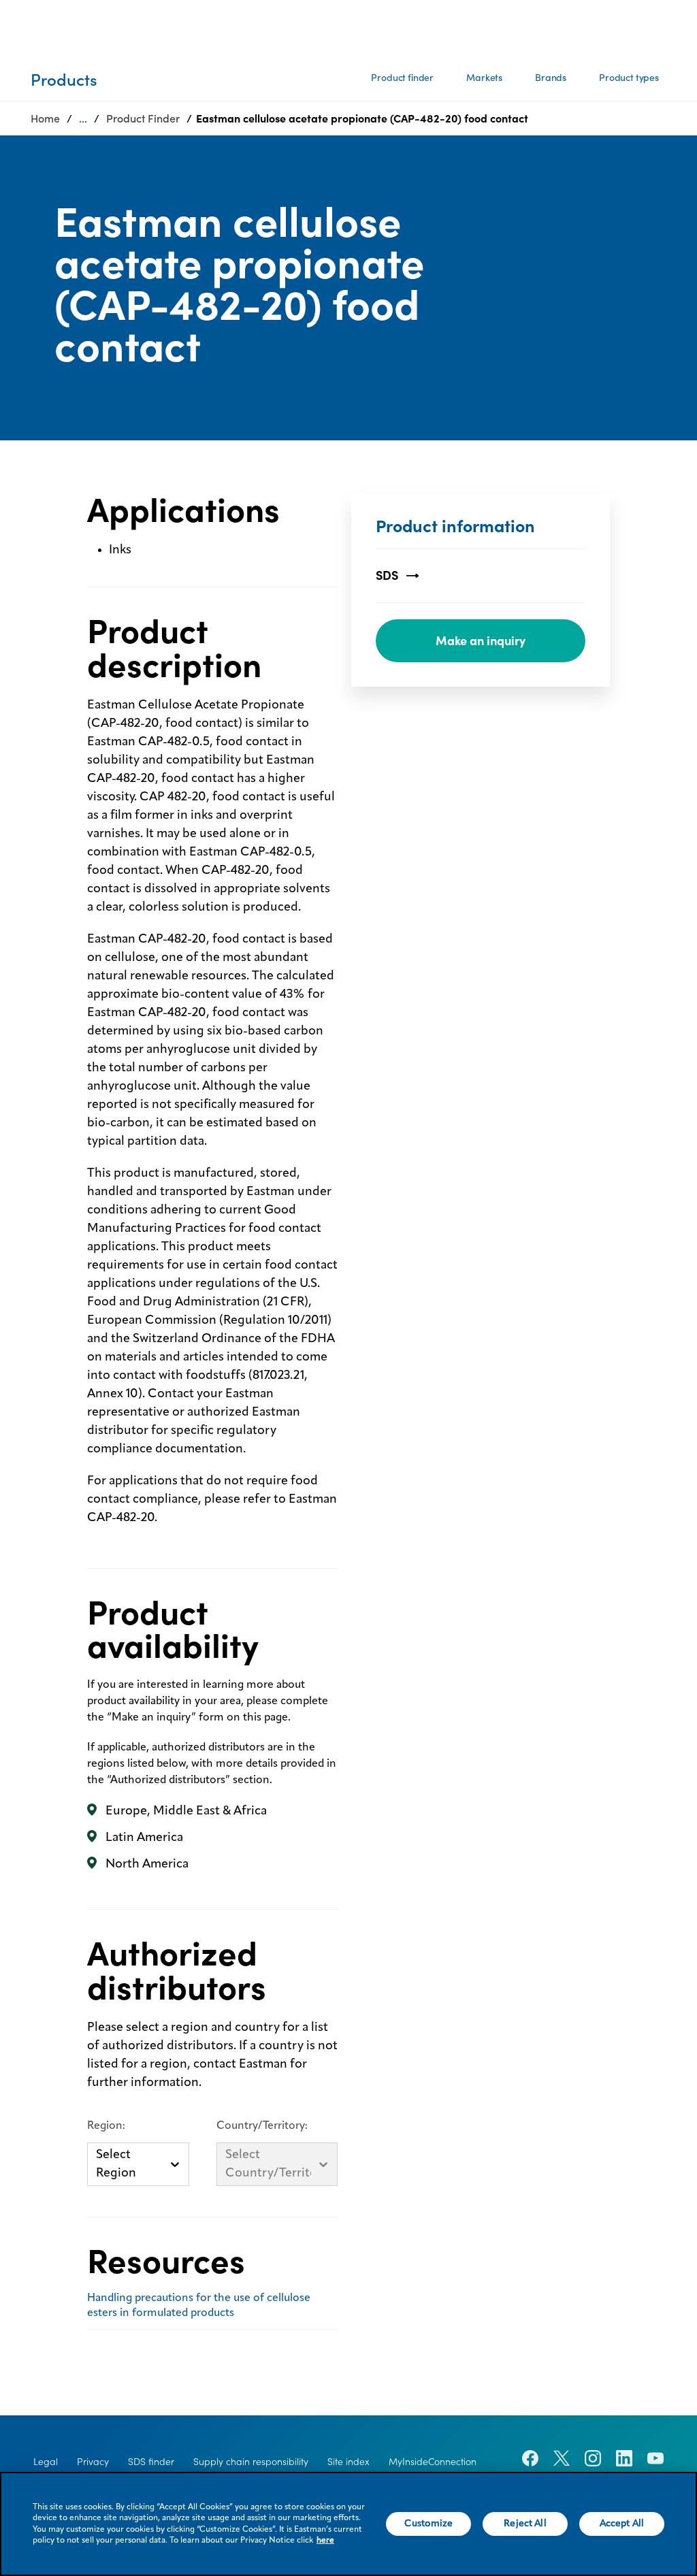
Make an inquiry (481, 641)
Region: (106, 2126)
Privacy (93, 2462)
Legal (46, 2462)
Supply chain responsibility (251, 2462)
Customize (428, 2524)
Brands (551, 78)
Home (45, 118)
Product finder (402, 78)
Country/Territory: (262, 2126)
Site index (348, 2462)
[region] (348, 2524)
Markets (484, 78)
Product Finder (143, 118)
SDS (387, 575)
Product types (629, 78)
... (83, 118)
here (325, 2541)
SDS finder (151, 2462)
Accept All (622, 2524)
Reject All (525, 2524)
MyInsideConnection (433, 2462)
